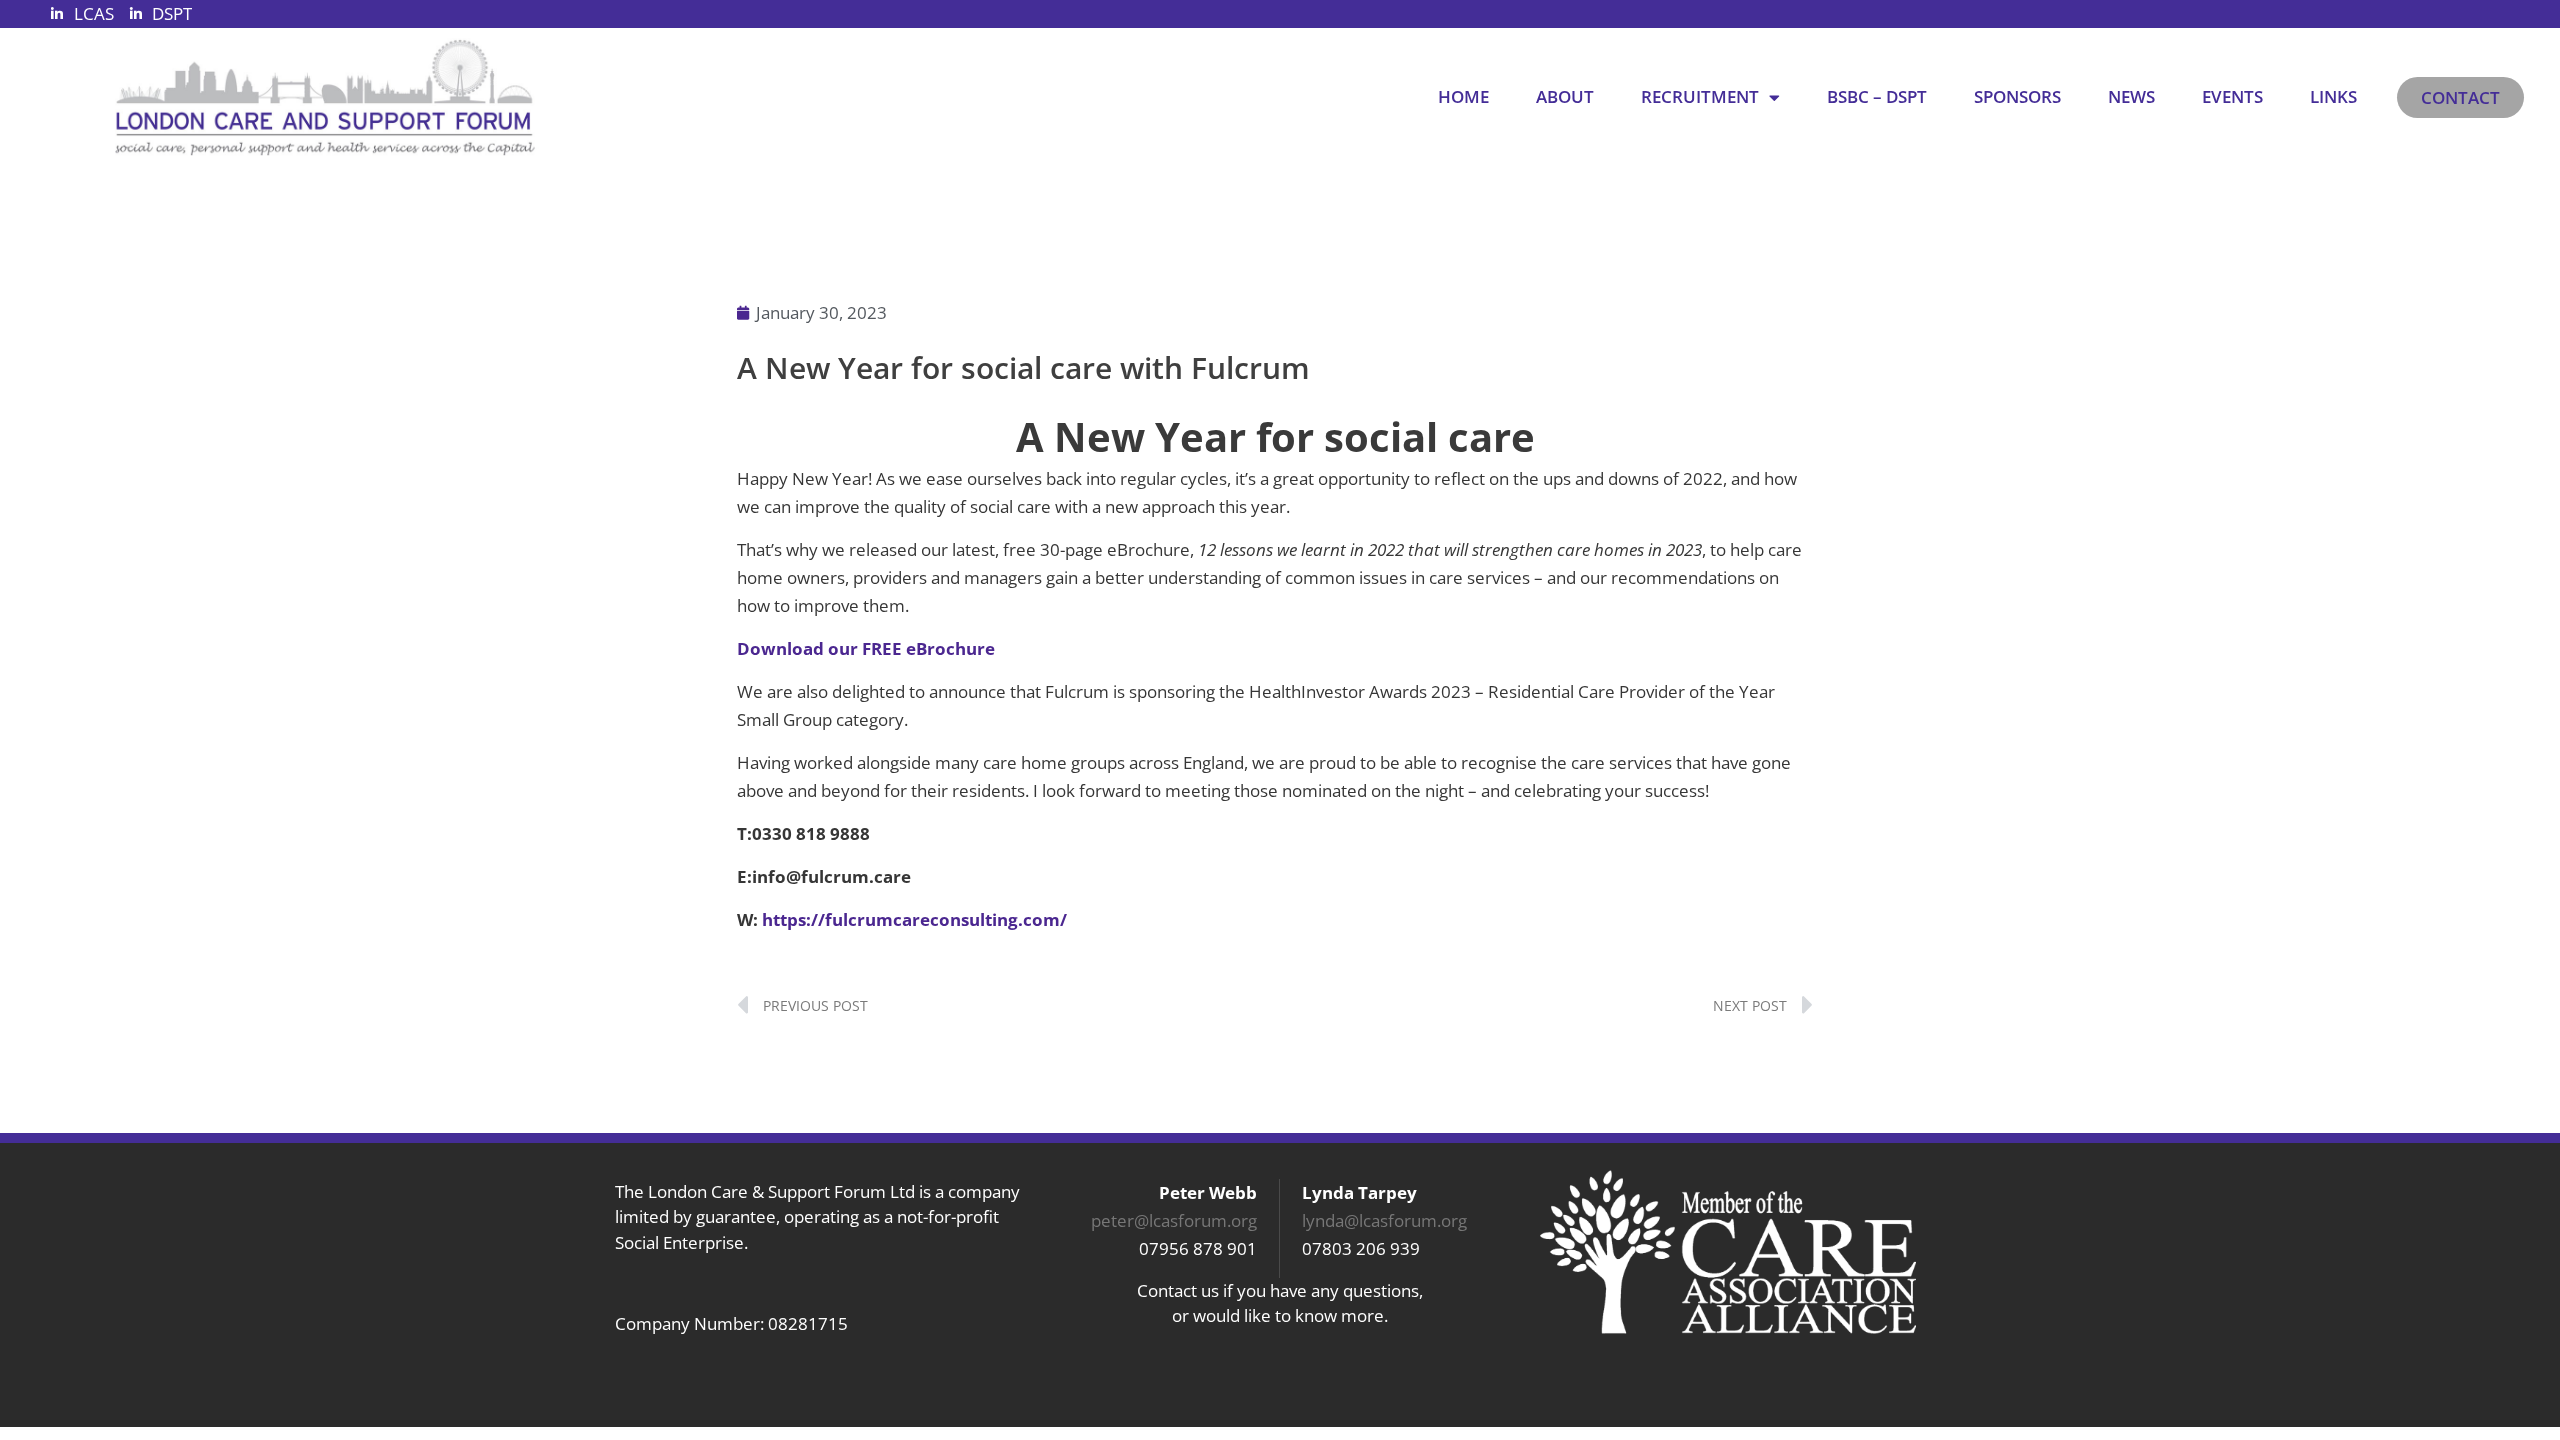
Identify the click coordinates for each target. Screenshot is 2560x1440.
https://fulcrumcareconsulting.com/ (914, 919)
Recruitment (1700, 96)
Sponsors (2017, 96)
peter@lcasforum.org (1174, 1220)
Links (2333, 96)
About (1565, 96)
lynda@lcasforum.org (1384, 1220)
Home (1463, 96)
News (2131, 96)
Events (2232, 96)
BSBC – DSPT (1877, 96)
